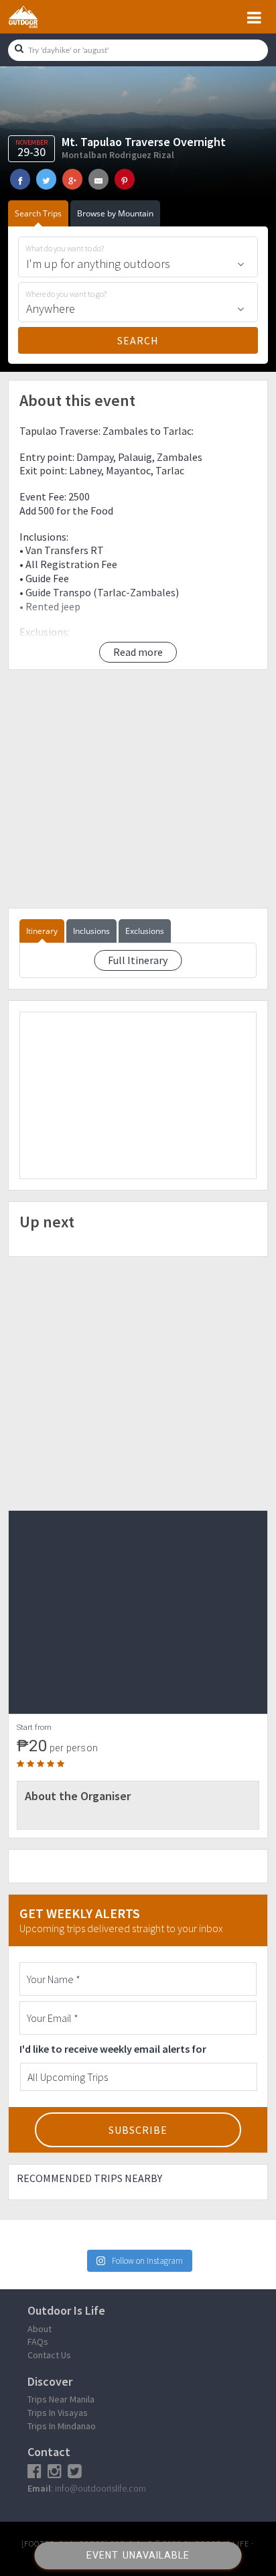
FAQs (38, 2342)
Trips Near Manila (61, 2399)
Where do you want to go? (66, 294)
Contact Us (49, 2355)
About (40, 2329)
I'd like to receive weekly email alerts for (113, 2049)
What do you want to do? (65, 249)
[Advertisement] (138, 789)
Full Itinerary (138, 960)
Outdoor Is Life (38, 17)
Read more (138, 652)
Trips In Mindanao (62, 2426)
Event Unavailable (138, 2555)
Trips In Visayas (58, 2413)
